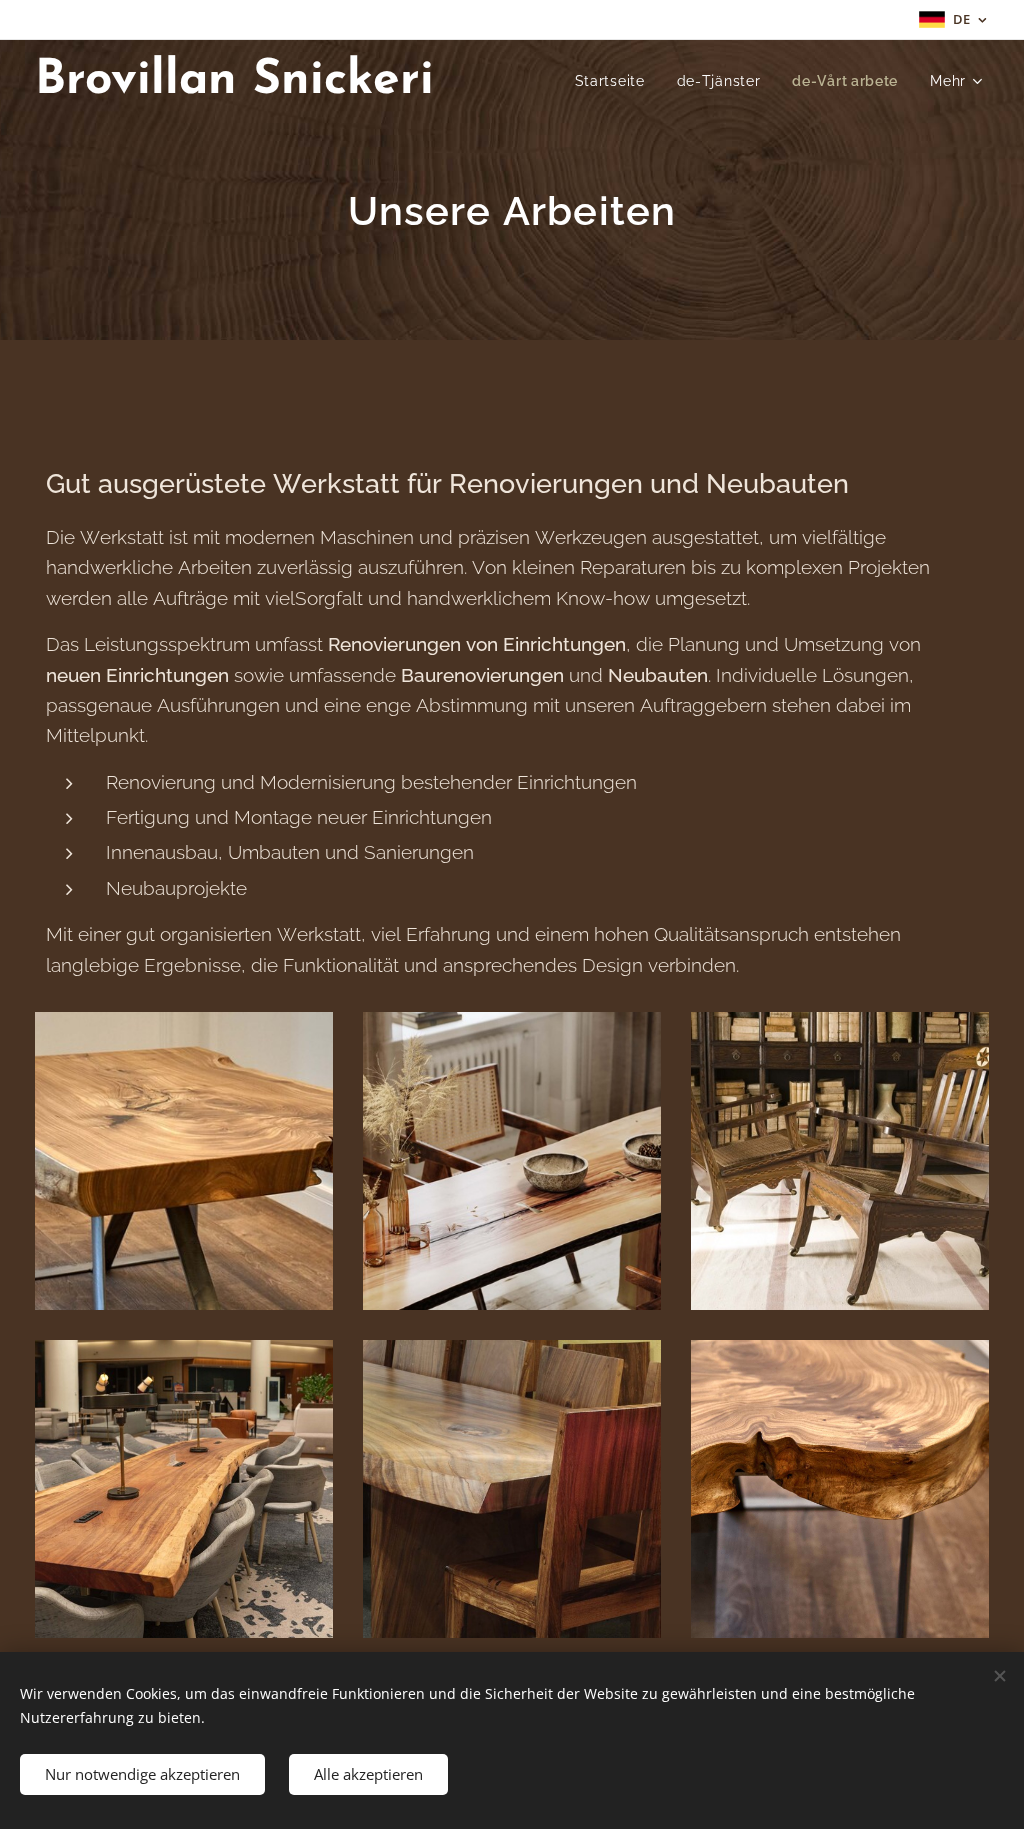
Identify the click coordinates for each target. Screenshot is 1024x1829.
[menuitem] (615, 81)
